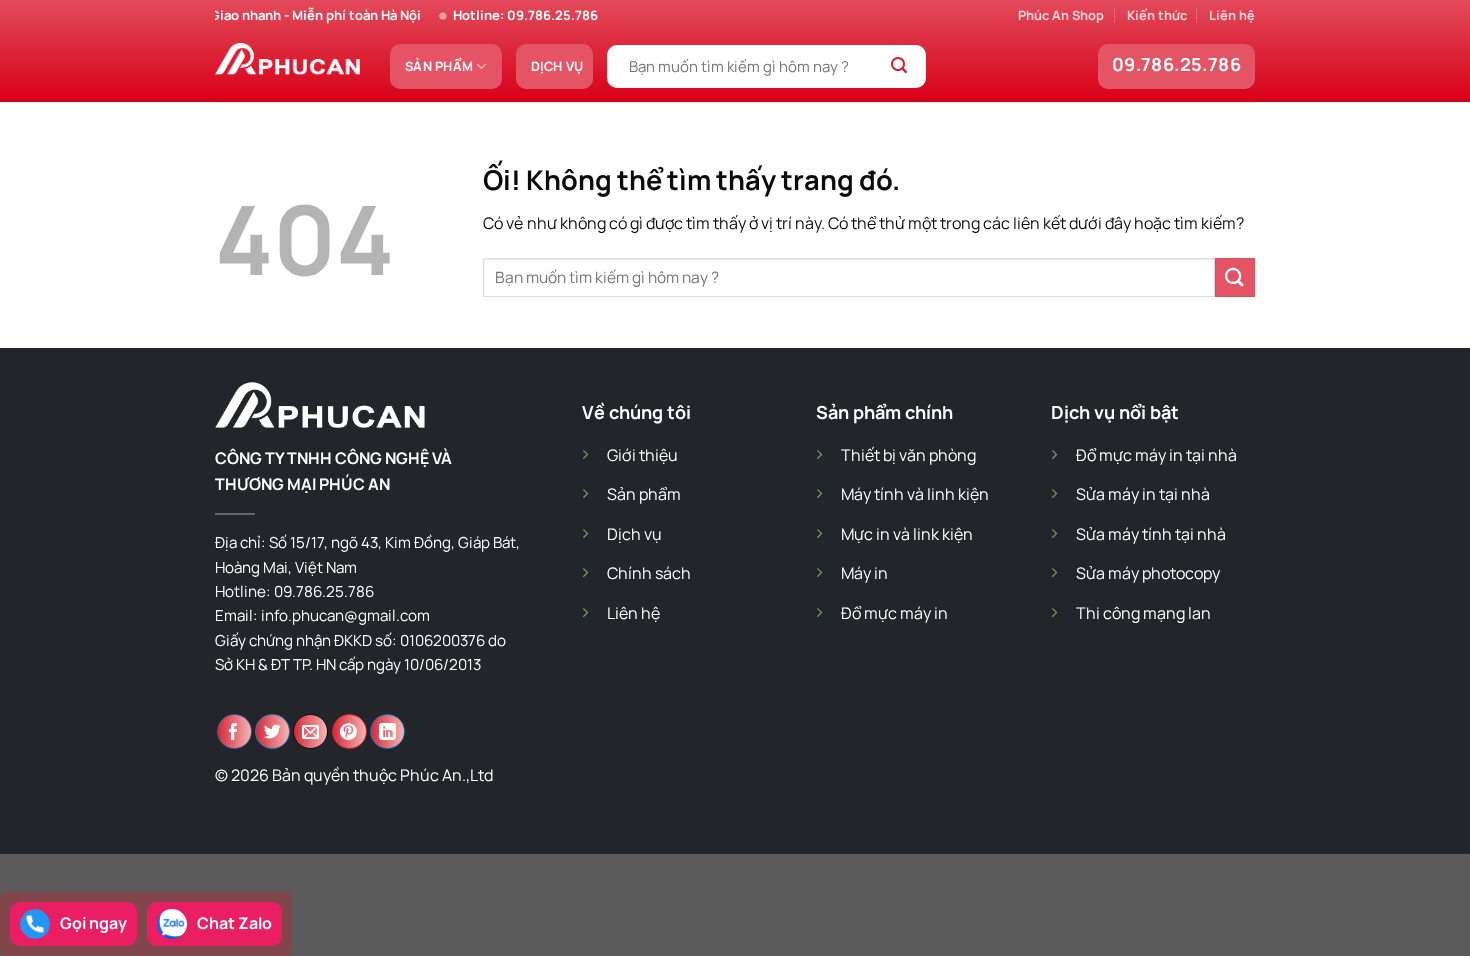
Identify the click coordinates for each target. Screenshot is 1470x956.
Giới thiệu (642, 455)
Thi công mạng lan (1143, 613)
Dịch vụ (557, 66)
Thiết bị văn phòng (908, 455)
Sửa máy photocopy (1148, 573)
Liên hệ (1232, 15)
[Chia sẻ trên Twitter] (272, 731)
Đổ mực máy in (894, 613)
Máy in (864, 573)
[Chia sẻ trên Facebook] (234, 731)
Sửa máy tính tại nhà (1151, 534)
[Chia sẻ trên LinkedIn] (387, 731)
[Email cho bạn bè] (310, 731)
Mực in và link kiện (907, 534)
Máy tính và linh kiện (915, 494)
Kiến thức (1157, 15)
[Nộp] (899, 67)
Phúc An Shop (1061, 15)
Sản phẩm (439, 66)
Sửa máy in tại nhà (1143, 494)
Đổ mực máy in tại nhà (1156, 455)
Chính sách (649, 573)
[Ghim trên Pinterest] (349, 731)
